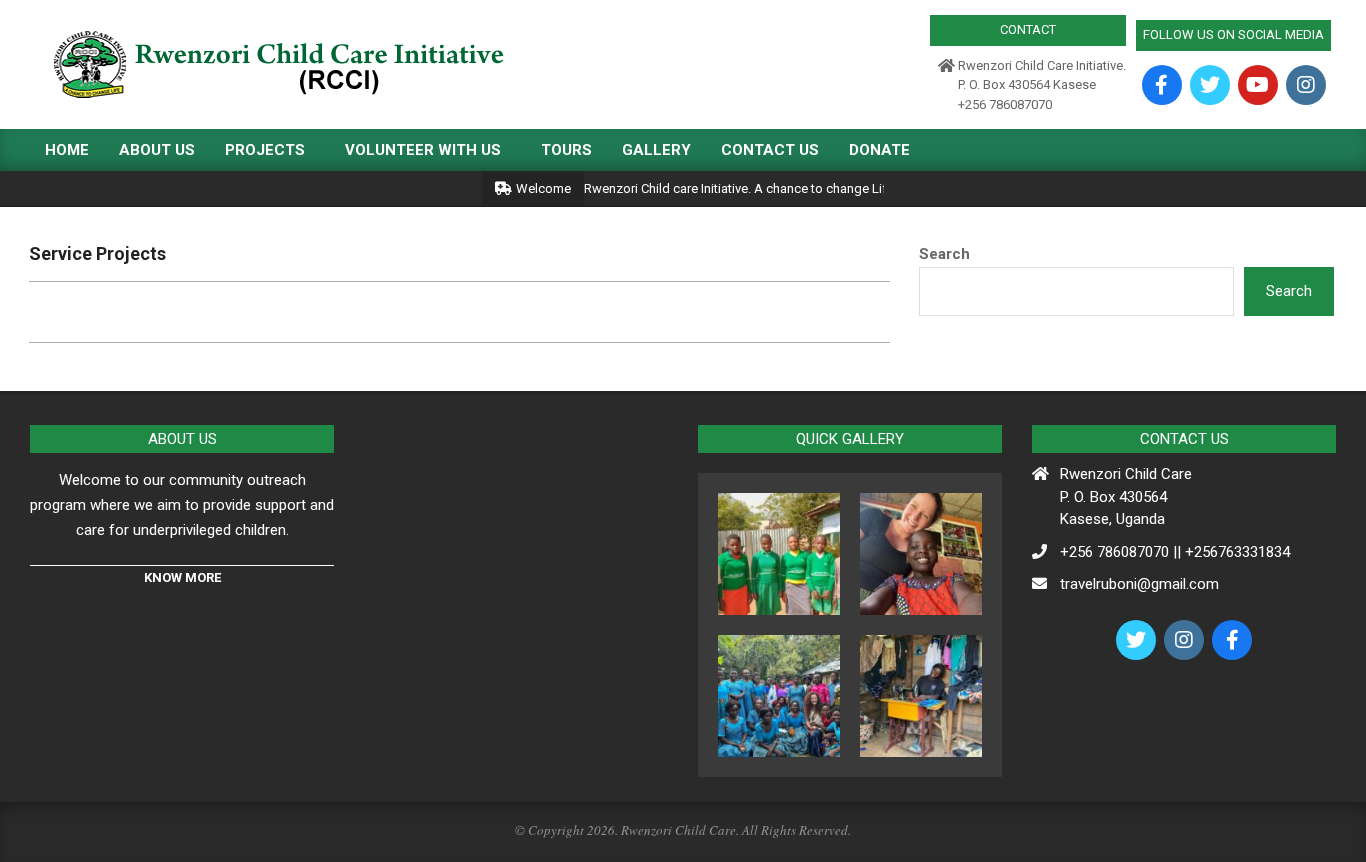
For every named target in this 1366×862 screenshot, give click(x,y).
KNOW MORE (182, 577)
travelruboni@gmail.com (1139, 584)
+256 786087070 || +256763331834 (1175, 552)
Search (944, 254)
